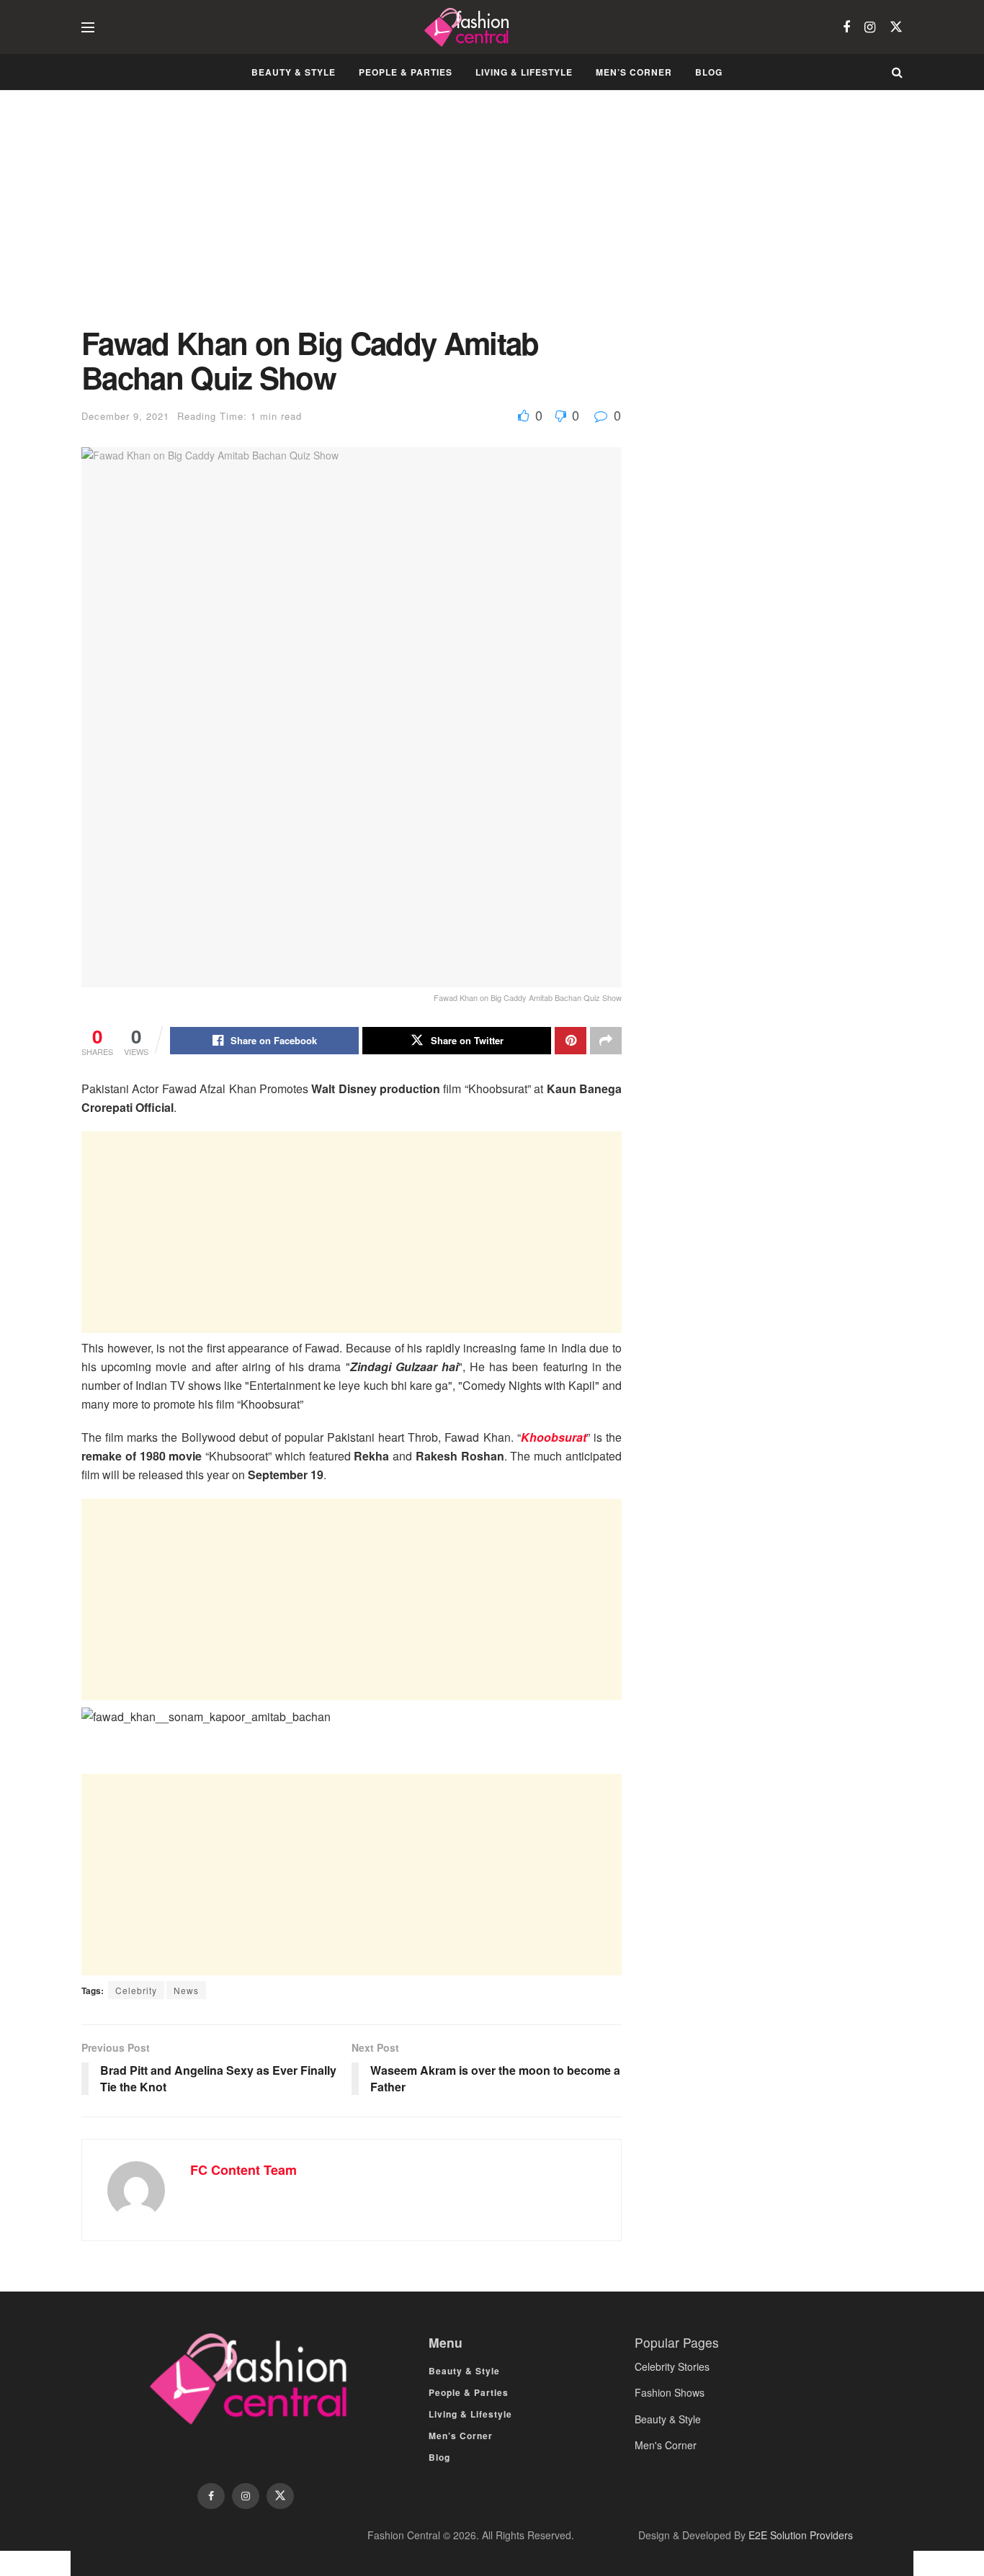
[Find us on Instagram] (870, 27)
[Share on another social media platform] (606, 1041)
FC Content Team (243, 2170)
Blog (709, 72)
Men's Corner (666, 2445)
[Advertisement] (352, 219)
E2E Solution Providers (801, 2535)
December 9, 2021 (125, 416)
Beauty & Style (294, 72)
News (186, 1990)
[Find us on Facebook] (846, 27)
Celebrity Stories (672, 2366)
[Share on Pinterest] (571, 1041)
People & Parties (406, 72)
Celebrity (136, 1990)
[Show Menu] (88, 27)
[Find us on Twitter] (896, 27)
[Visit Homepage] (469, 27)
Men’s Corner (634, 72)
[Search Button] (897, 72)
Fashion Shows (670, 2392)
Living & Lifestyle (524, 72)
